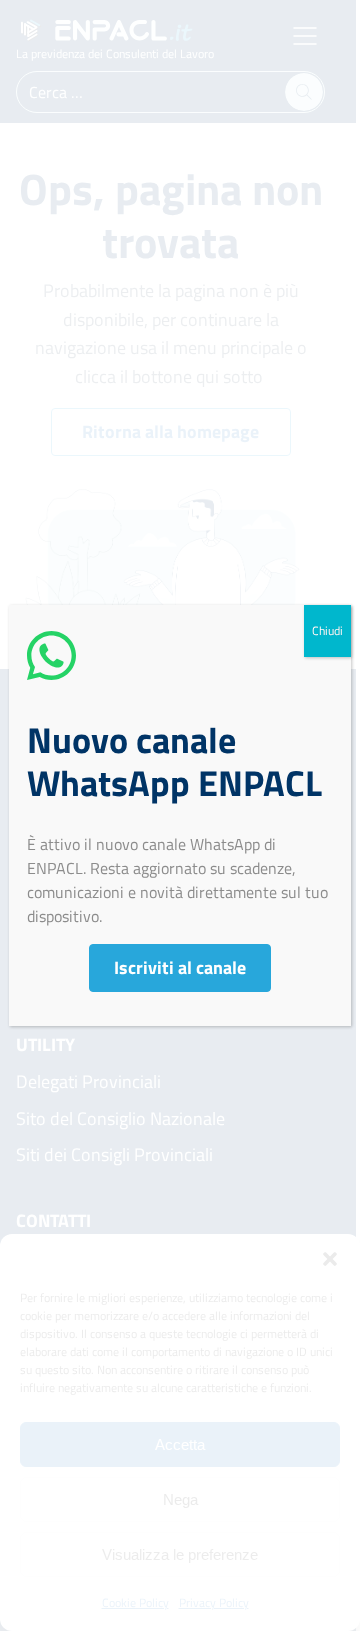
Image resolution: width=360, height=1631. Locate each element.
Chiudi (327, 630)
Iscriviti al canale (180, 967)
